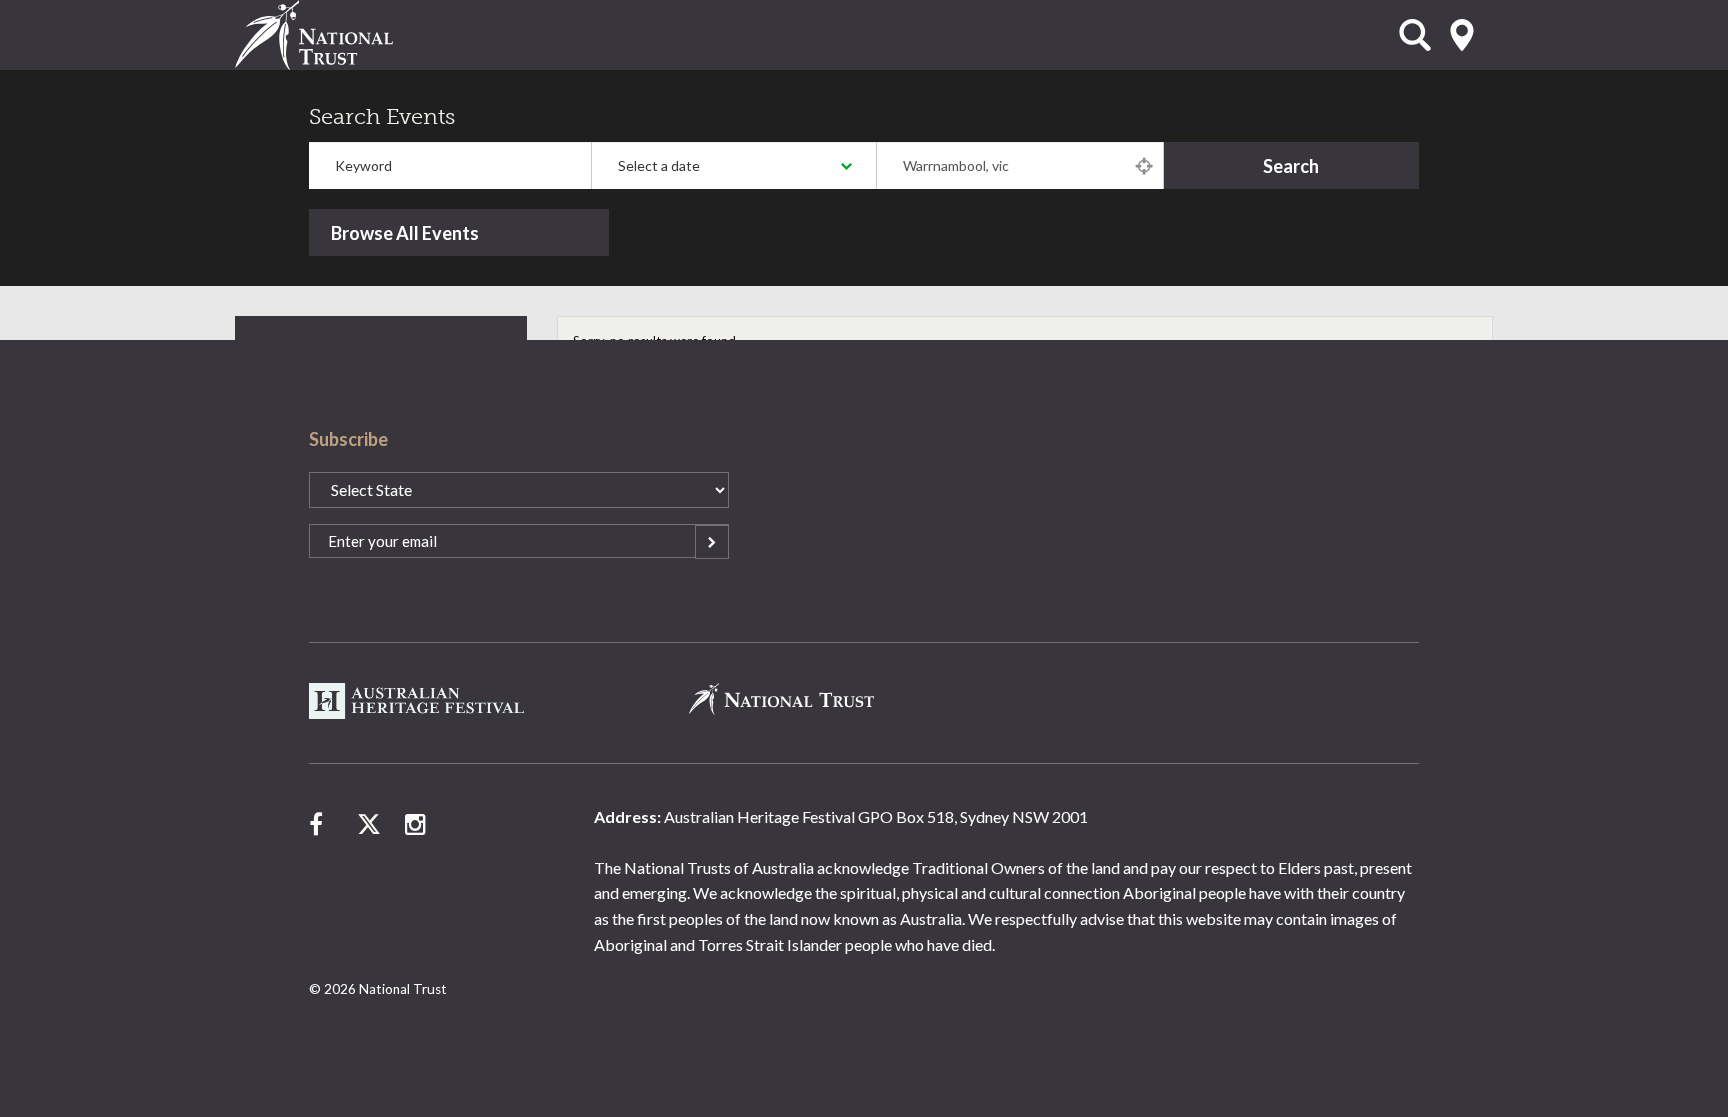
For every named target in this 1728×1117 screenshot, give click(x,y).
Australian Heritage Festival (418, 701)
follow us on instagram (417, 824)
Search (1291, 166)
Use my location (1144, 165)
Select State (1462, 35)
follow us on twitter (369, 824)
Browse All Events (405, 233)
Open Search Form (1415, 35)
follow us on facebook (321, 824)
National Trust (355, 35)
